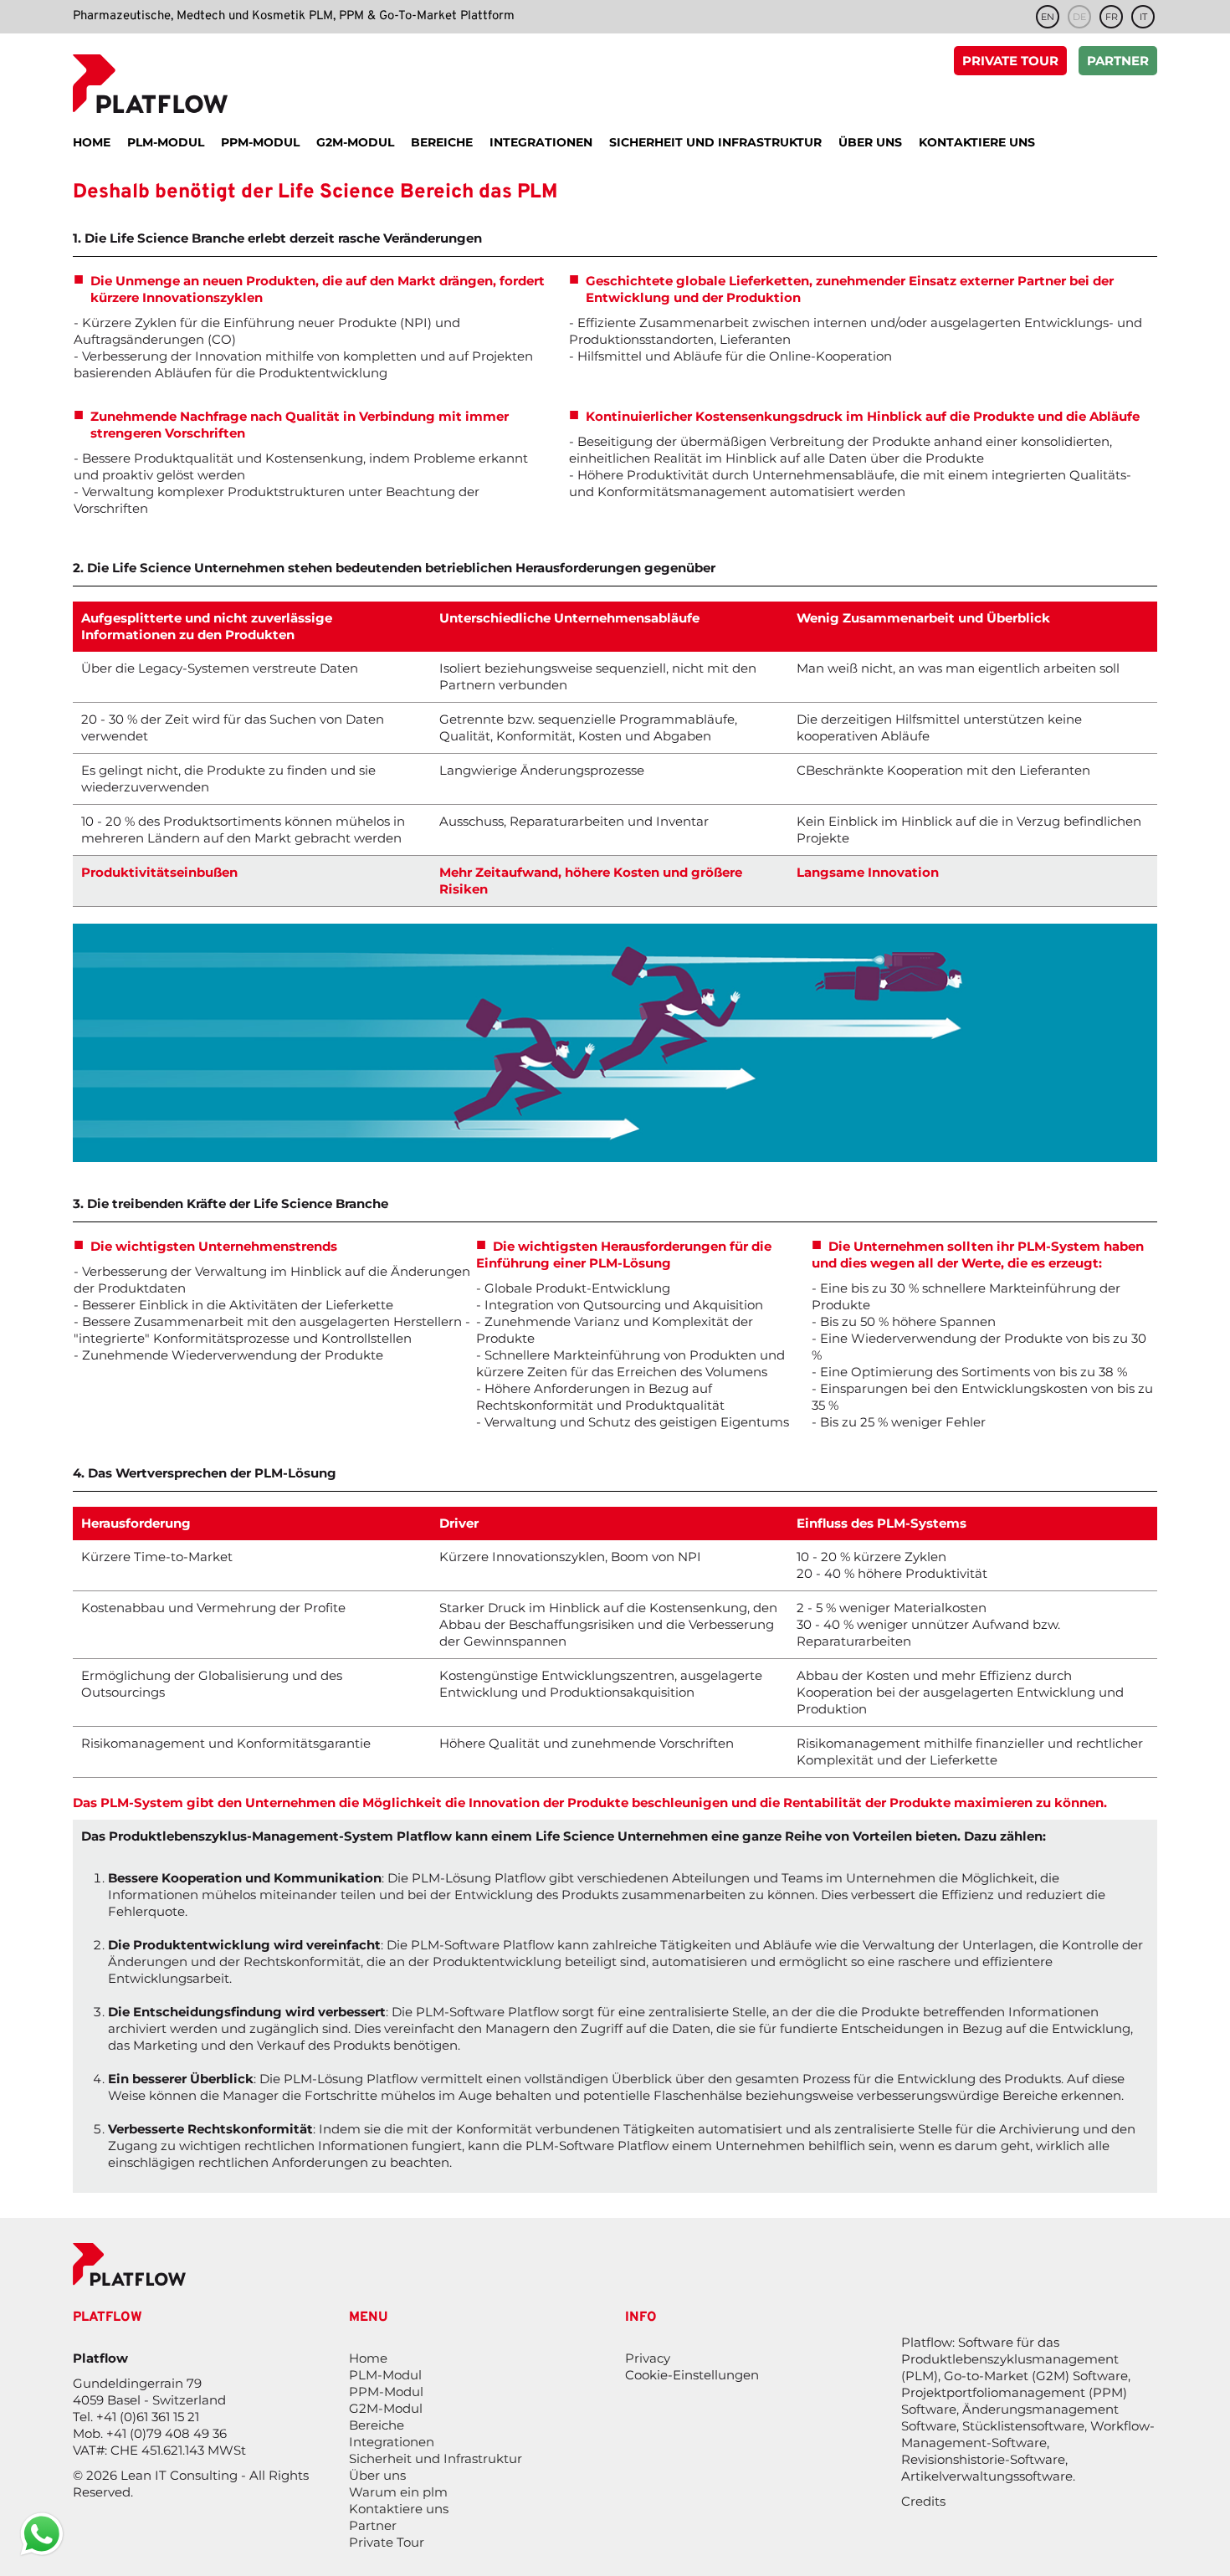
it (1143, 17)
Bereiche (377, 2425)
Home (368, 2358)
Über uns (377, 2475)
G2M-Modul (386, 2408)
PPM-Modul (386, 2392)
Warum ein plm (398, 2492)
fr (1112, 17)
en (1048, 17)
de (1079, 17)
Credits (923, 2501)
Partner (1118, 61)
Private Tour (1010, 61)
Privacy (648, 2358)
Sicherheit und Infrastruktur (436, 2458)
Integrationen (392, 2442)
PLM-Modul (385, 2375)
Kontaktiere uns (399, 2509)
